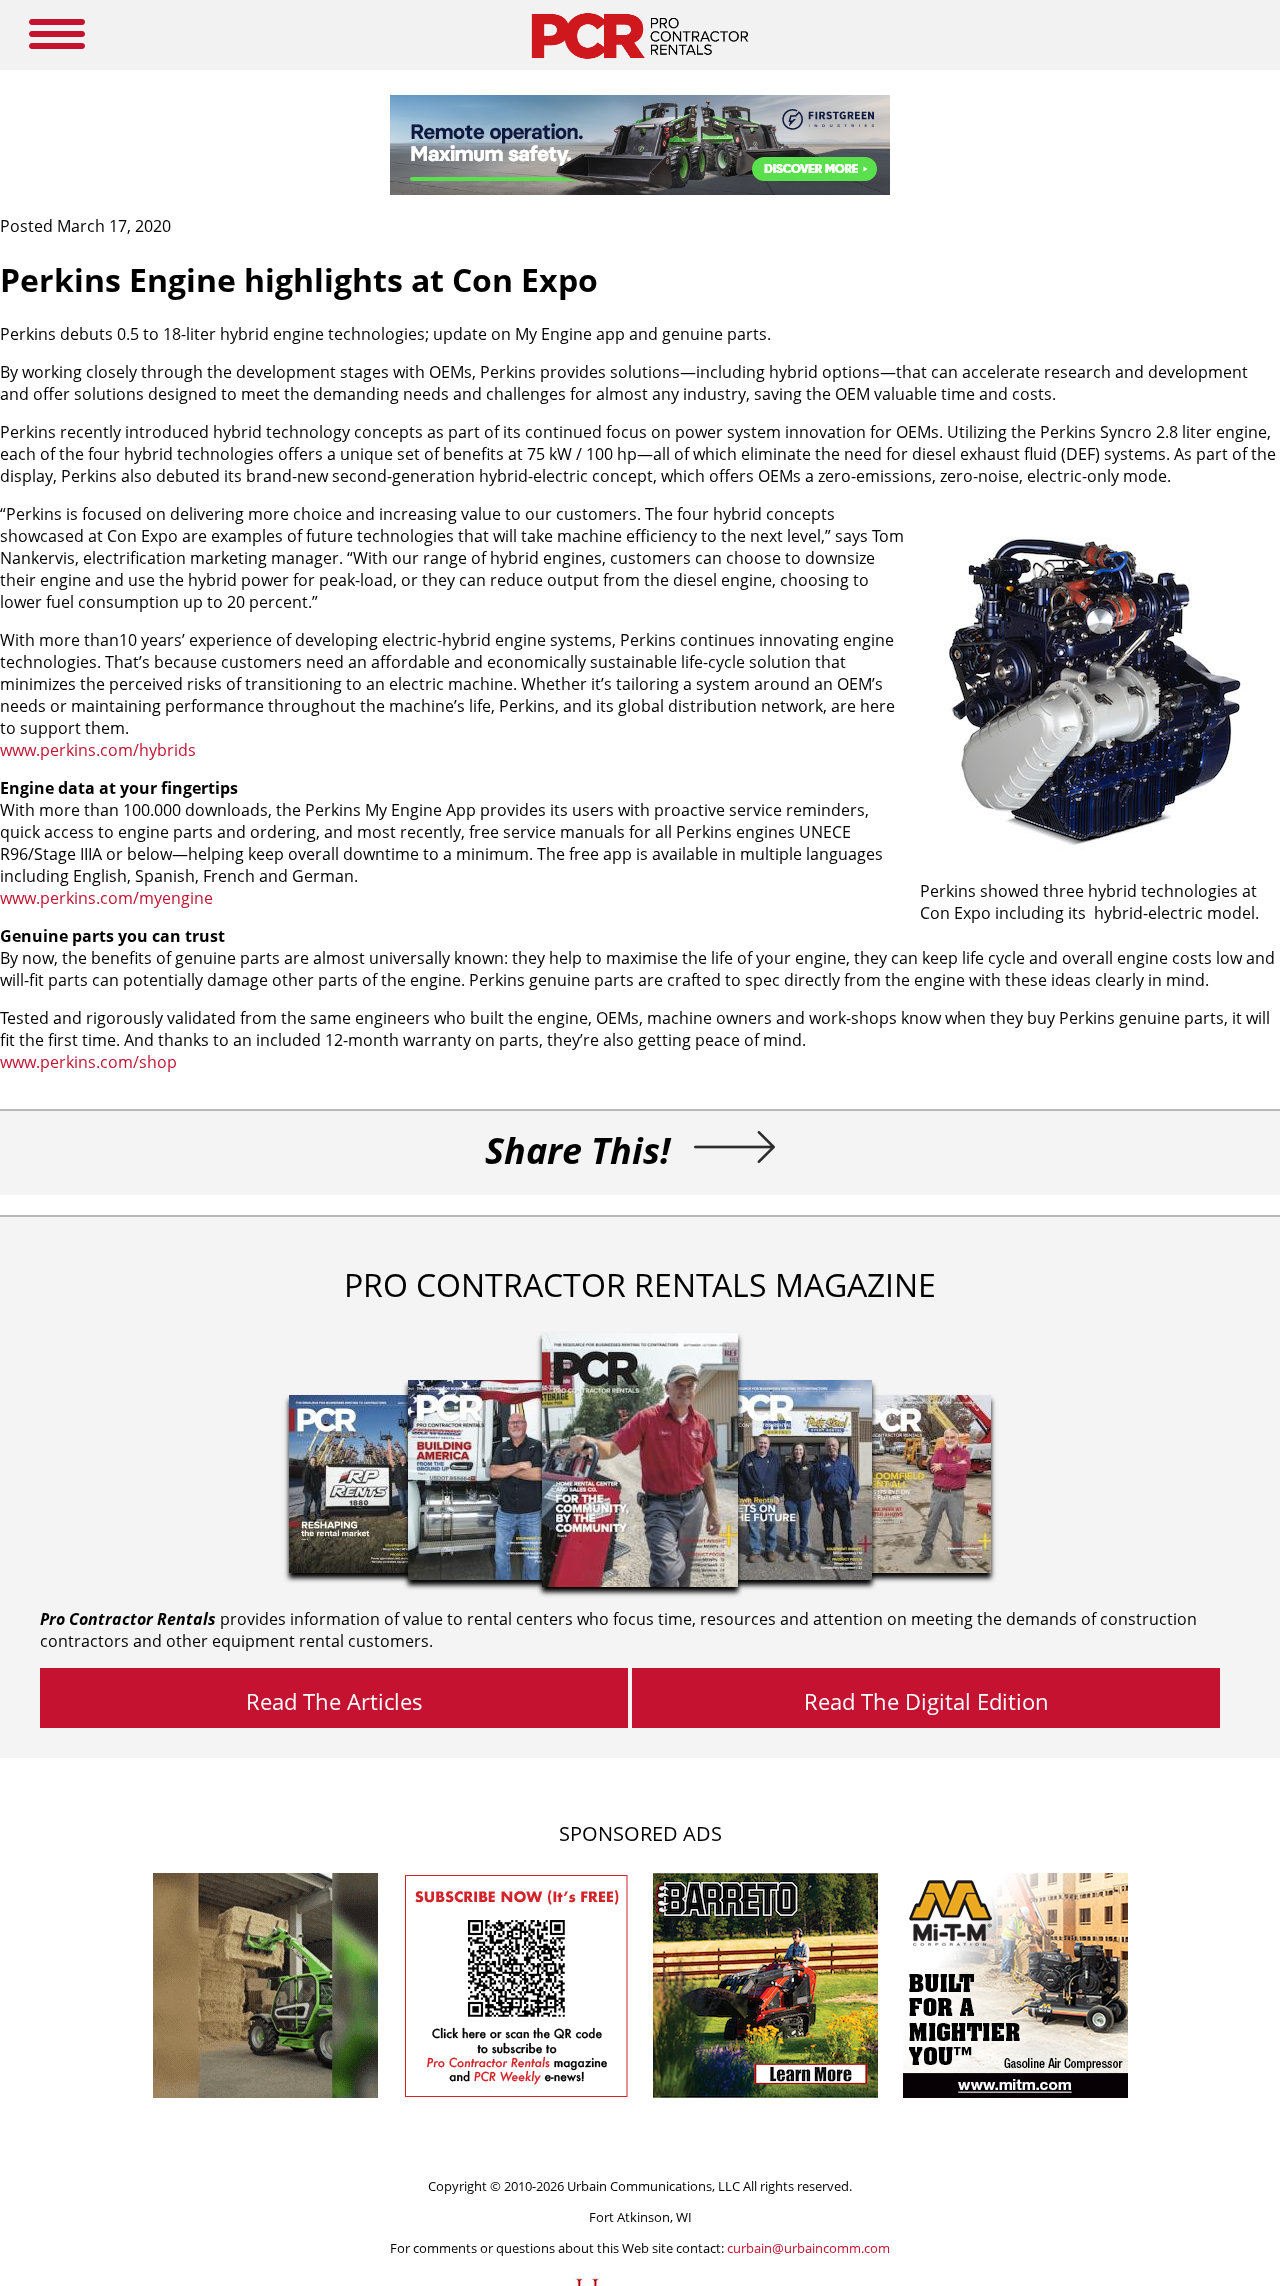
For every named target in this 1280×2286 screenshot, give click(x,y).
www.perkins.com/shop (88, 1062)
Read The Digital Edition (926, 1701)
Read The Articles (334, 1701)
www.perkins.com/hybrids (98, 750)
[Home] (639, 64)
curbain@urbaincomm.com (808, 2248)
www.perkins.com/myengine (106, 898)
